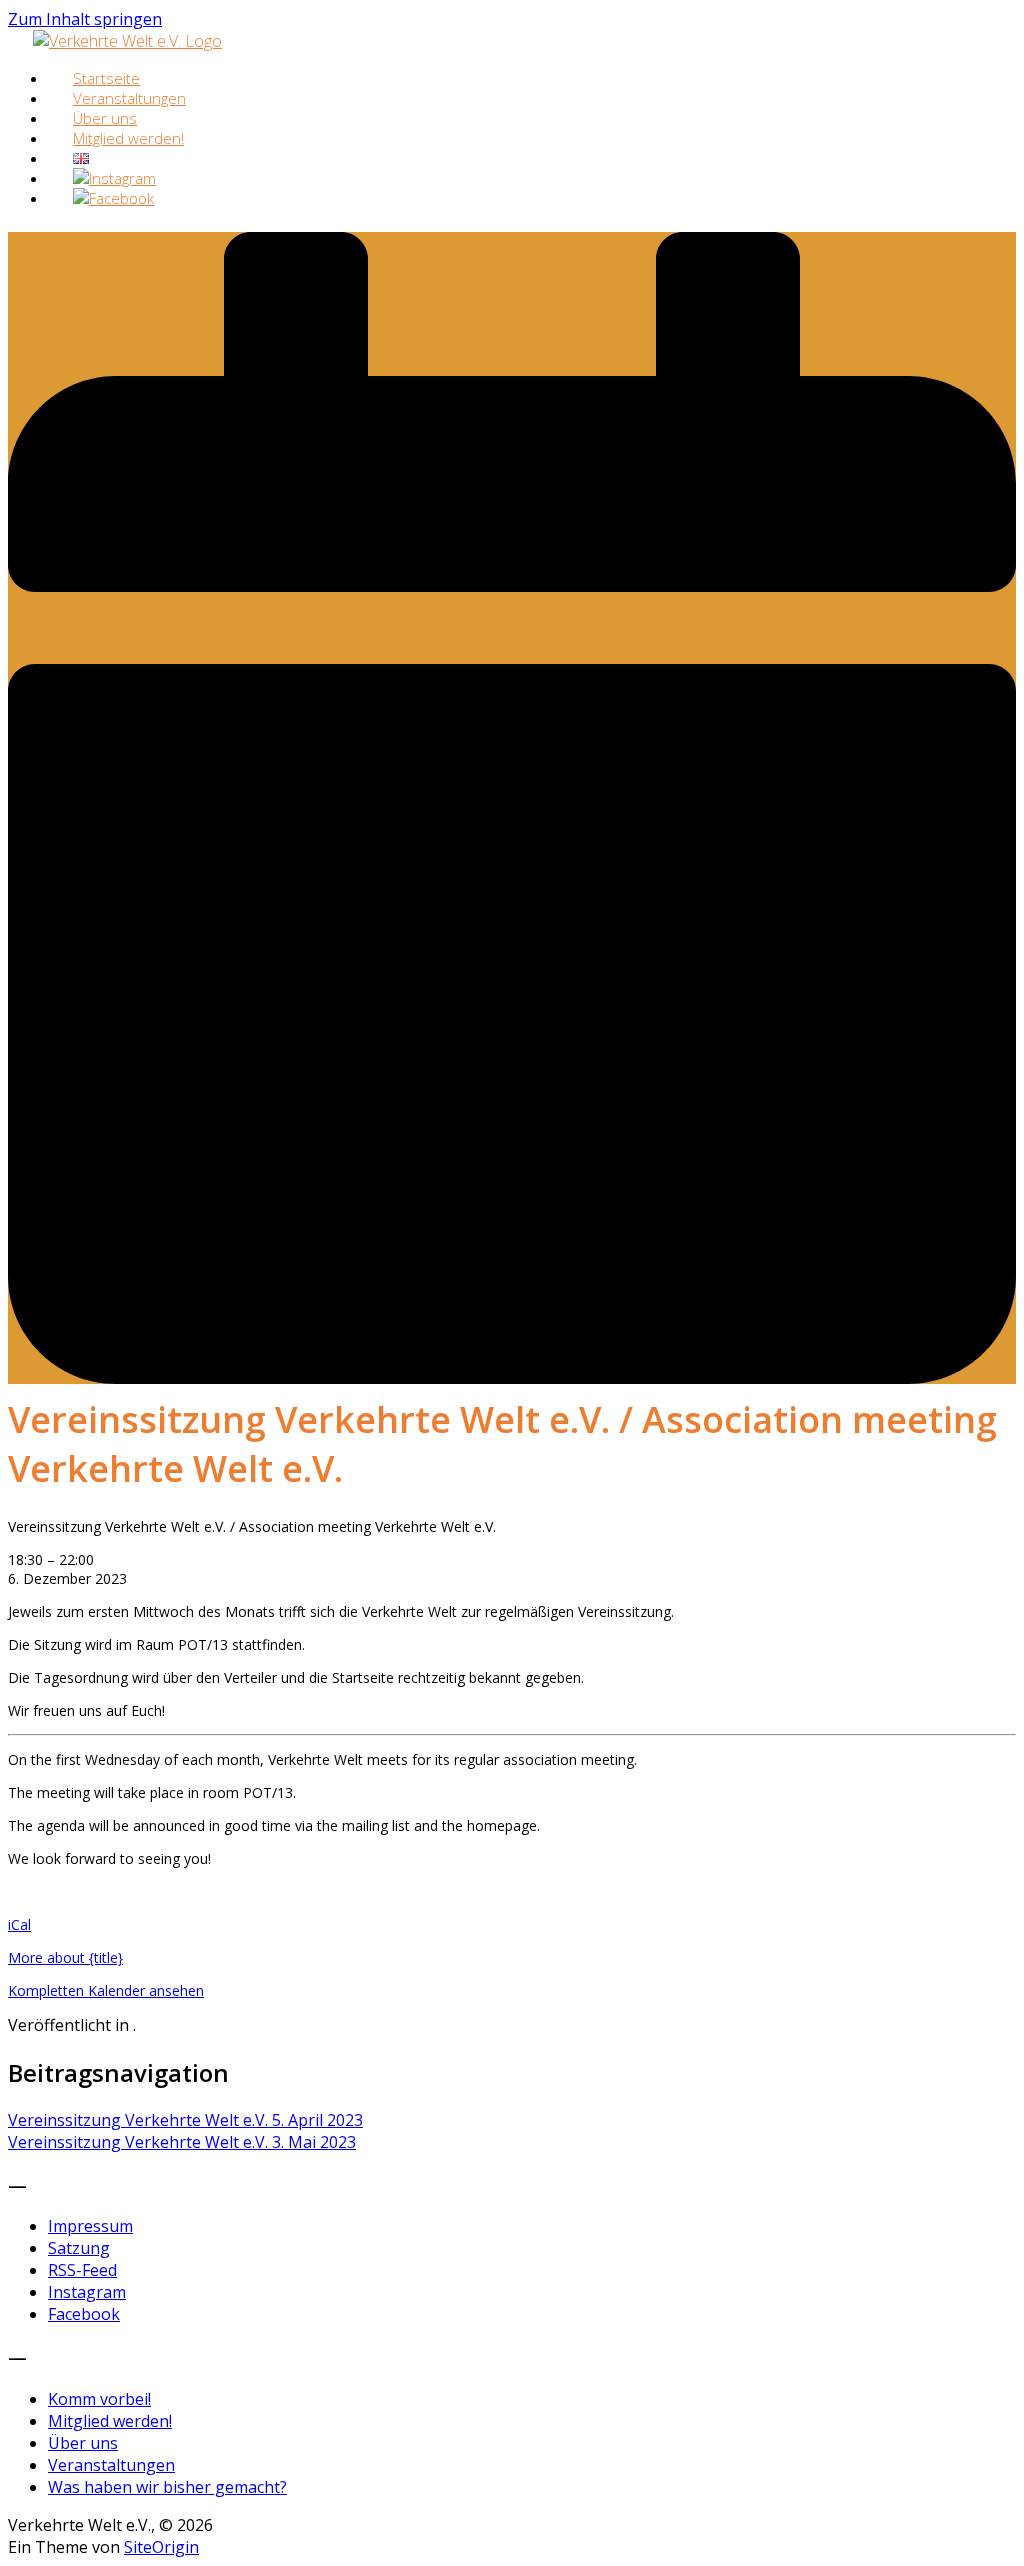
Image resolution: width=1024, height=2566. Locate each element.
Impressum (90, 2226)
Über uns (83, 2443)
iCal (19, 1924)
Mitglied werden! (128, 138)
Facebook (84, 2314)
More (65, 1957)
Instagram (87, 2292)
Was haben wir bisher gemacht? (167, 2487)
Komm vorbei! (99, 2399)
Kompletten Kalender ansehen (106, 1990)
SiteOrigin (161, 2547)
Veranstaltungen (111, 2465)
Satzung (79, 2248)
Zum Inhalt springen (85, 19)
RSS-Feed (82, 2270)
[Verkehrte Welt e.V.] (127, 41)
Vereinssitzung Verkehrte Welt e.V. (185, 2120)
